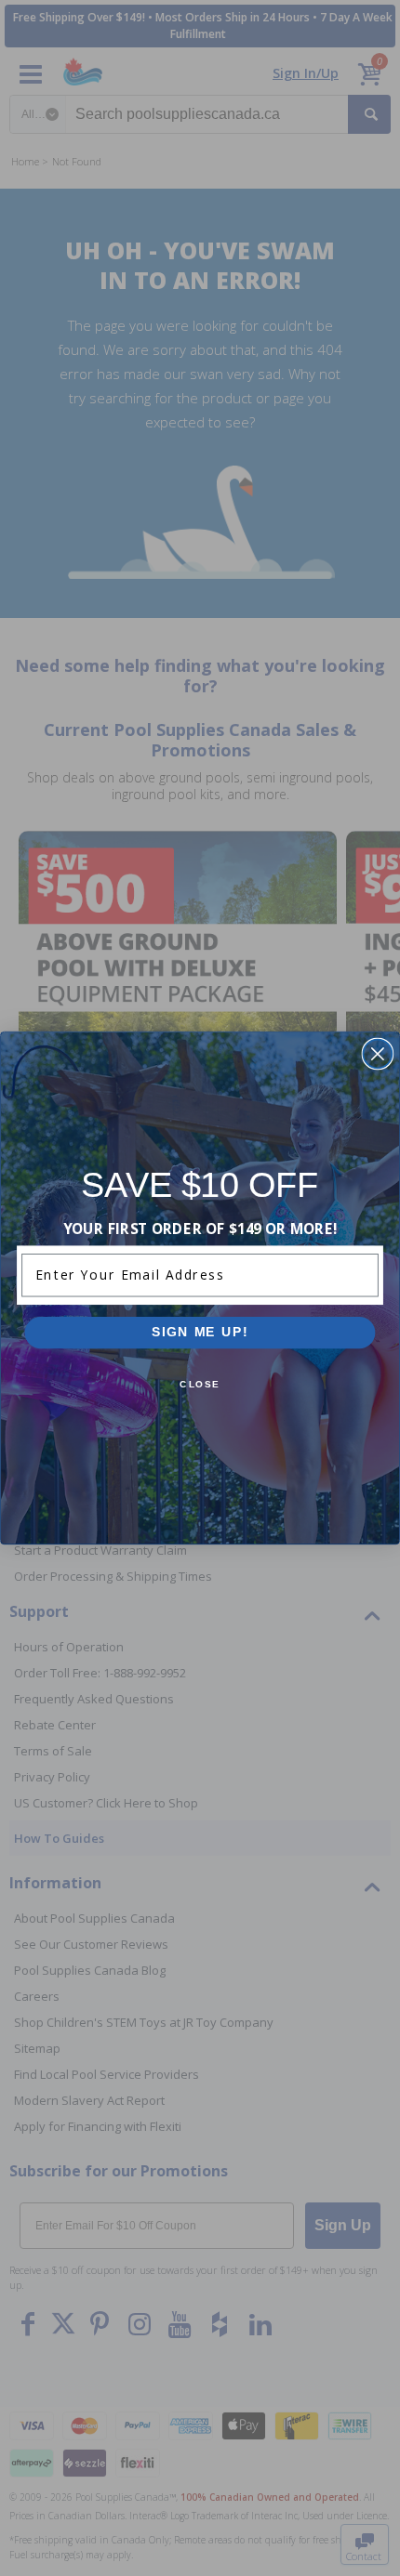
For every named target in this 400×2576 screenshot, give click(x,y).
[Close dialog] (377, 1054)
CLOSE (200, 1385)
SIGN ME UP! (200, 1332)
